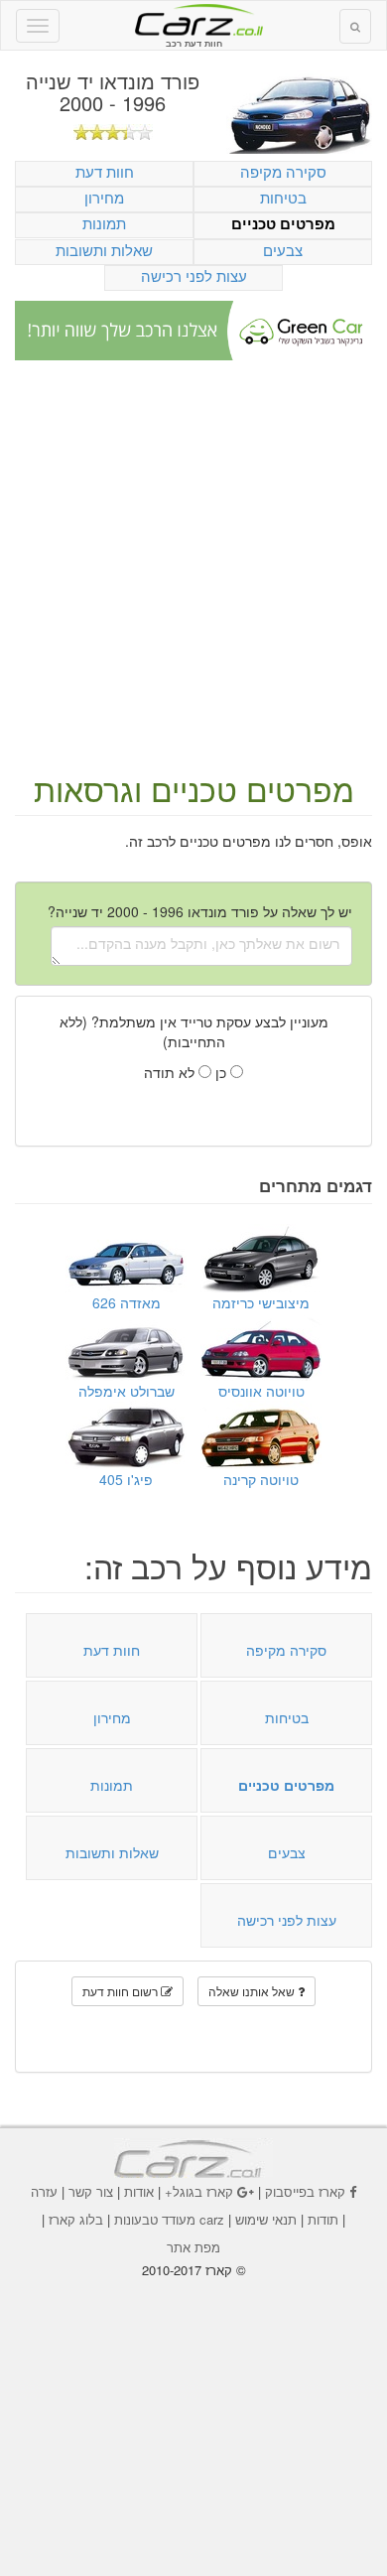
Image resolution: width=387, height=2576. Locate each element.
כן (223, 1072)
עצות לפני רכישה (194, 275)
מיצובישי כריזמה (261, 1302)
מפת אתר (193, 2247)
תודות (323, 2219)
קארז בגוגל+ (199, 2191)
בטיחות (283, 197)
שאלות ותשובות (104, 250)
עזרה (44, 2191)
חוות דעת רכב (193, 19)
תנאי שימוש (266, 2219)
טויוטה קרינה (261, 1479)
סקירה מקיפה (283, 171)
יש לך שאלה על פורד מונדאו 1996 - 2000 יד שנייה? (200, 911)
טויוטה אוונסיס (261, 1391)
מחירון (104, 197)
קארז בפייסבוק (305, 2191)
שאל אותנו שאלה (253, 1991)
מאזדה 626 (127, 1302)
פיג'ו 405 (126, 1479)
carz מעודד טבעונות (169, 2219)
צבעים (283, 250)
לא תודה (171, 1072)
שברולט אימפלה (127, 1391)
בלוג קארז (76, 2219)
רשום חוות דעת (122, 1991)
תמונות (104, 223)
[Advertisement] (193, 568)
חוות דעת (105, 171)
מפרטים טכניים (283, 224)
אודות (139, 2191)
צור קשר (91, 2191)
